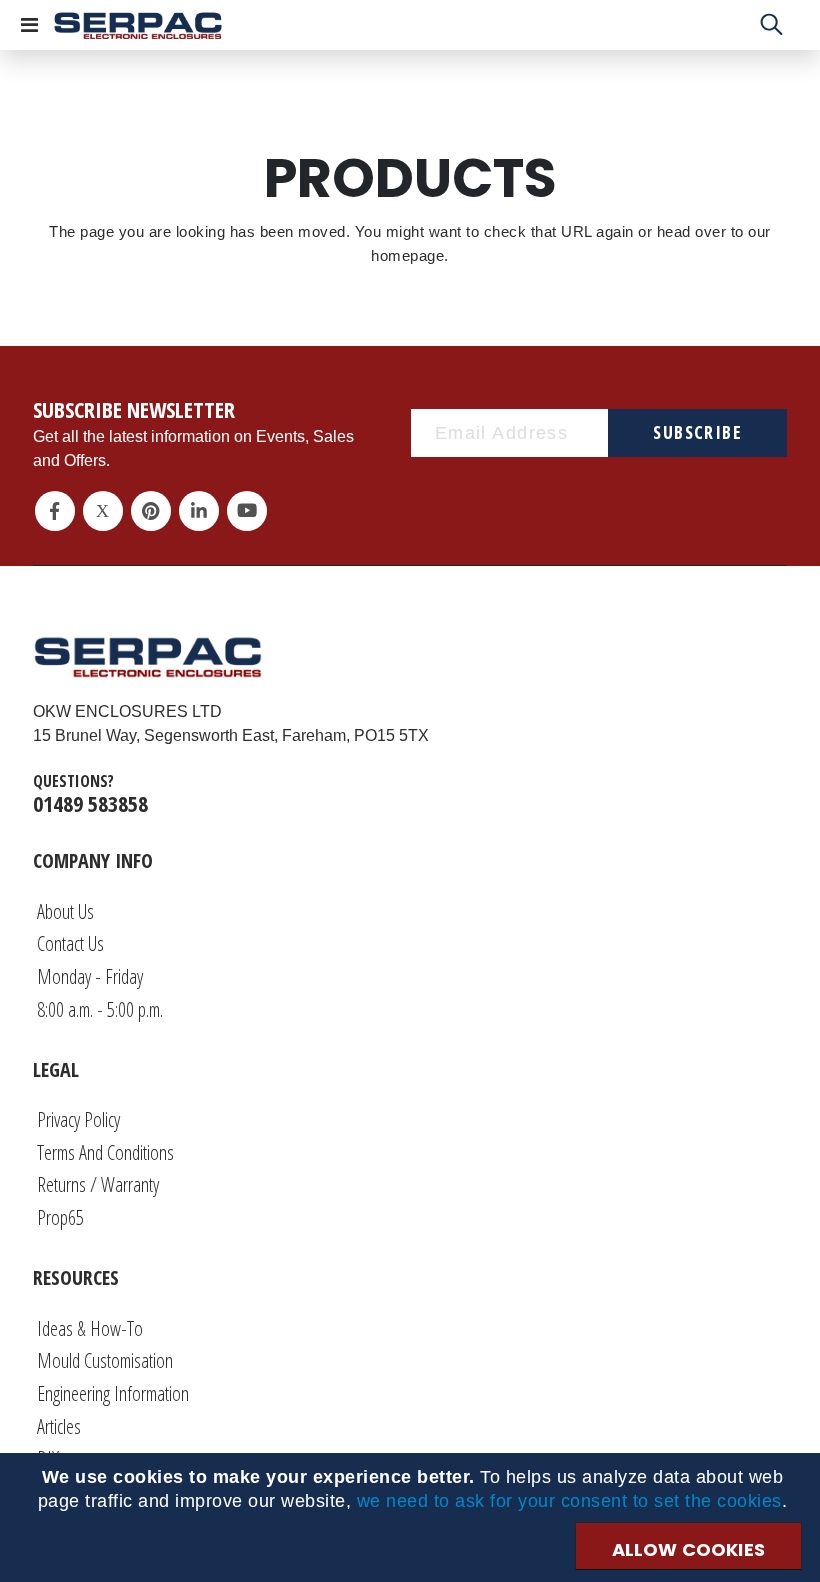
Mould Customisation (105, 1360)
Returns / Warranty (98, 1184)
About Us (65, 911)
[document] (413, 1489)
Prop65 (60, 1217)
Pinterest (151, 511)
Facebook (55, 511)
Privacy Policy (78, 1119)
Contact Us (70, 943)
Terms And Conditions (105, 1152)
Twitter (103, 511)
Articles (59, 1426)
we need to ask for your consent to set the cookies (569, 1501)
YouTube (247, 511)
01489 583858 (90, 803)
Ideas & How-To (90, 1328)
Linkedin (199, 511)
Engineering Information (113, 1393)
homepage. (410, 255)
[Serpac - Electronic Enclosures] (138, 25)
